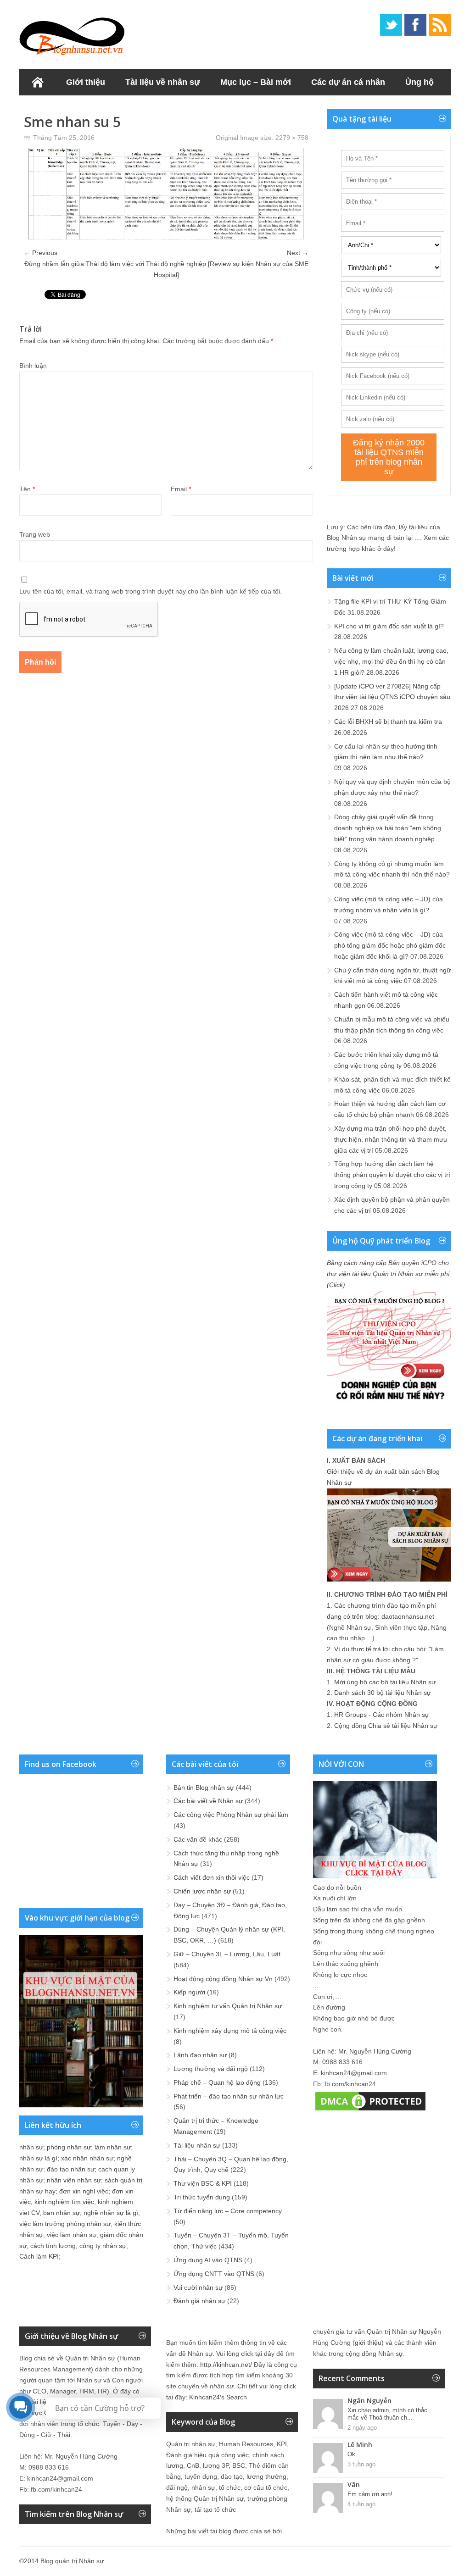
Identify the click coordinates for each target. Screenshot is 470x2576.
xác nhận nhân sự (87, 2158)
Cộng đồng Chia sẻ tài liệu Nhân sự (386, 1726)
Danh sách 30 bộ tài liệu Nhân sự (383, 1693)
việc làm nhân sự (72, 2235)
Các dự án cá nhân (348, 82)
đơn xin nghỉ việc (84, 2191)
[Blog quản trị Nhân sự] (72, 34)
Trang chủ (38, 82)
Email (181, 489)
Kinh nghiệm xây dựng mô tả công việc (230, 2031)
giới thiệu (368, 2343)
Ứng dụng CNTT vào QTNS (214, 2274)
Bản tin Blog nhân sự (204, 1788)
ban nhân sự (62, 2213)
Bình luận (33, 366)
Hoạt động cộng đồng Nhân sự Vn (223, 1979)
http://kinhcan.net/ (226, 2365)
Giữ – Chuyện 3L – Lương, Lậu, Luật (227, 1954)
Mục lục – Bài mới (256, 82)
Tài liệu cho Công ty (69, 109)
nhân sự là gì (38, 2158)
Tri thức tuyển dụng (202, 2197)
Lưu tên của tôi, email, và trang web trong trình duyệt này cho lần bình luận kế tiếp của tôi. (151, 591)
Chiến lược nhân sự (202, 1891)
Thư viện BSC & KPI (203, 2183)
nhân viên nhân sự (74, 2180)
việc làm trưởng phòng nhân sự (65, 2224)
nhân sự (31, 2147)
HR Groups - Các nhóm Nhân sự (382, 1715)
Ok (351, 2454)
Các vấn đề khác (198, 1839)
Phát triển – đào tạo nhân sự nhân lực (229, 2096)
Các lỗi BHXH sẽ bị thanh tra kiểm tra (388, 722)
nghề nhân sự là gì (111, 2213)
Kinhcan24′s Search (218, 2397)
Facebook (415, 25)
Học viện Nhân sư (163, 109)
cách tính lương (53, 2246)
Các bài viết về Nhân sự (208, 1801)
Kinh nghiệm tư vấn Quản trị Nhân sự (228, 2006)
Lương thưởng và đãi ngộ (211, 2069)
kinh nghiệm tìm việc (64, 2202)
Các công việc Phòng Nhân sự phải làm (231, 1815)
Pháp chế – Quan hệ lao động (217, 2082)
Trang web (35, 534)
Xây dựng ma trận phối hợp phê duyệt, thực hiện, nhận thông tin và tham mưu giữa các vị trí (391, 1139)
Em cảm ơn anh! (370, 2494)
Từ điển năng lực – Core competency (228, 2211)
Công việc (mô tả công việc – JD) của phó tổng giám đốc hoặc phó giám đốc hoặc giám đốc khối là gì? (390, 945)
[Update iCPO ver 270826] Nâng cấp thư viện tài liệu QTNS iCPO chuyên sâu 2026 (392, 697)
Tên (27, 489)
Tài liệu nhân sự (197, 2145)
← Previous (41, 253)
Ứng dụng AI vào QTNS (208, 2260)
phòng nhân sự (69, 2147)
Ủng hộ (420, 82)
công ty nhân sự (103, 2246)
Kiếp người (189, 1992)
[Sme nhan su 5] (166, 237)
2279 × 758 (292, 138)
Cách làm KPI (39, 2256)
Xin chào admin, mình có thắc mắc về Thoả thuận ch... (387, 2414)
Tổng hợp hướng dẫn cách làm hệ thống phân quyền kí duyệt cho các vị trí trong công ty (392, 1175)
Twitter (391, 25)
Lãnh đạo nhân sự (200, 2055)
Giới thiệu (86, 82)
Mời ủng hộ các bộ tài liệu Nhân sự (385, 1682)
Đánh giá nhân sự (199, 2301)
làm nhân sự (113, 2147)
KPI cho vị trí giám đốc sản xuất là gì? (389, 626)
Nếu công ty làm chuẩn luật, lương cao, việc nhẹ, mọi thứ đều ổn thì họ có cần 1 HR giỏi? (391, 661)
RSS (440, 25)
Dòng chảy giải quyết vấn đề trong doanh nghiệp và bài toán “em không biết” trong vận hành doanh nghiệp (388, 828)
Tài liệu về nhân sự (163, 82)
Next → (298, 253)
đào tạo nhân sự (71, 2169)
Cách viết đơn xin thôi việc (212, 1877)
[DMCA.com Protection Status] (370, 2110)
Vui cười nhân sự (198, 2287)
